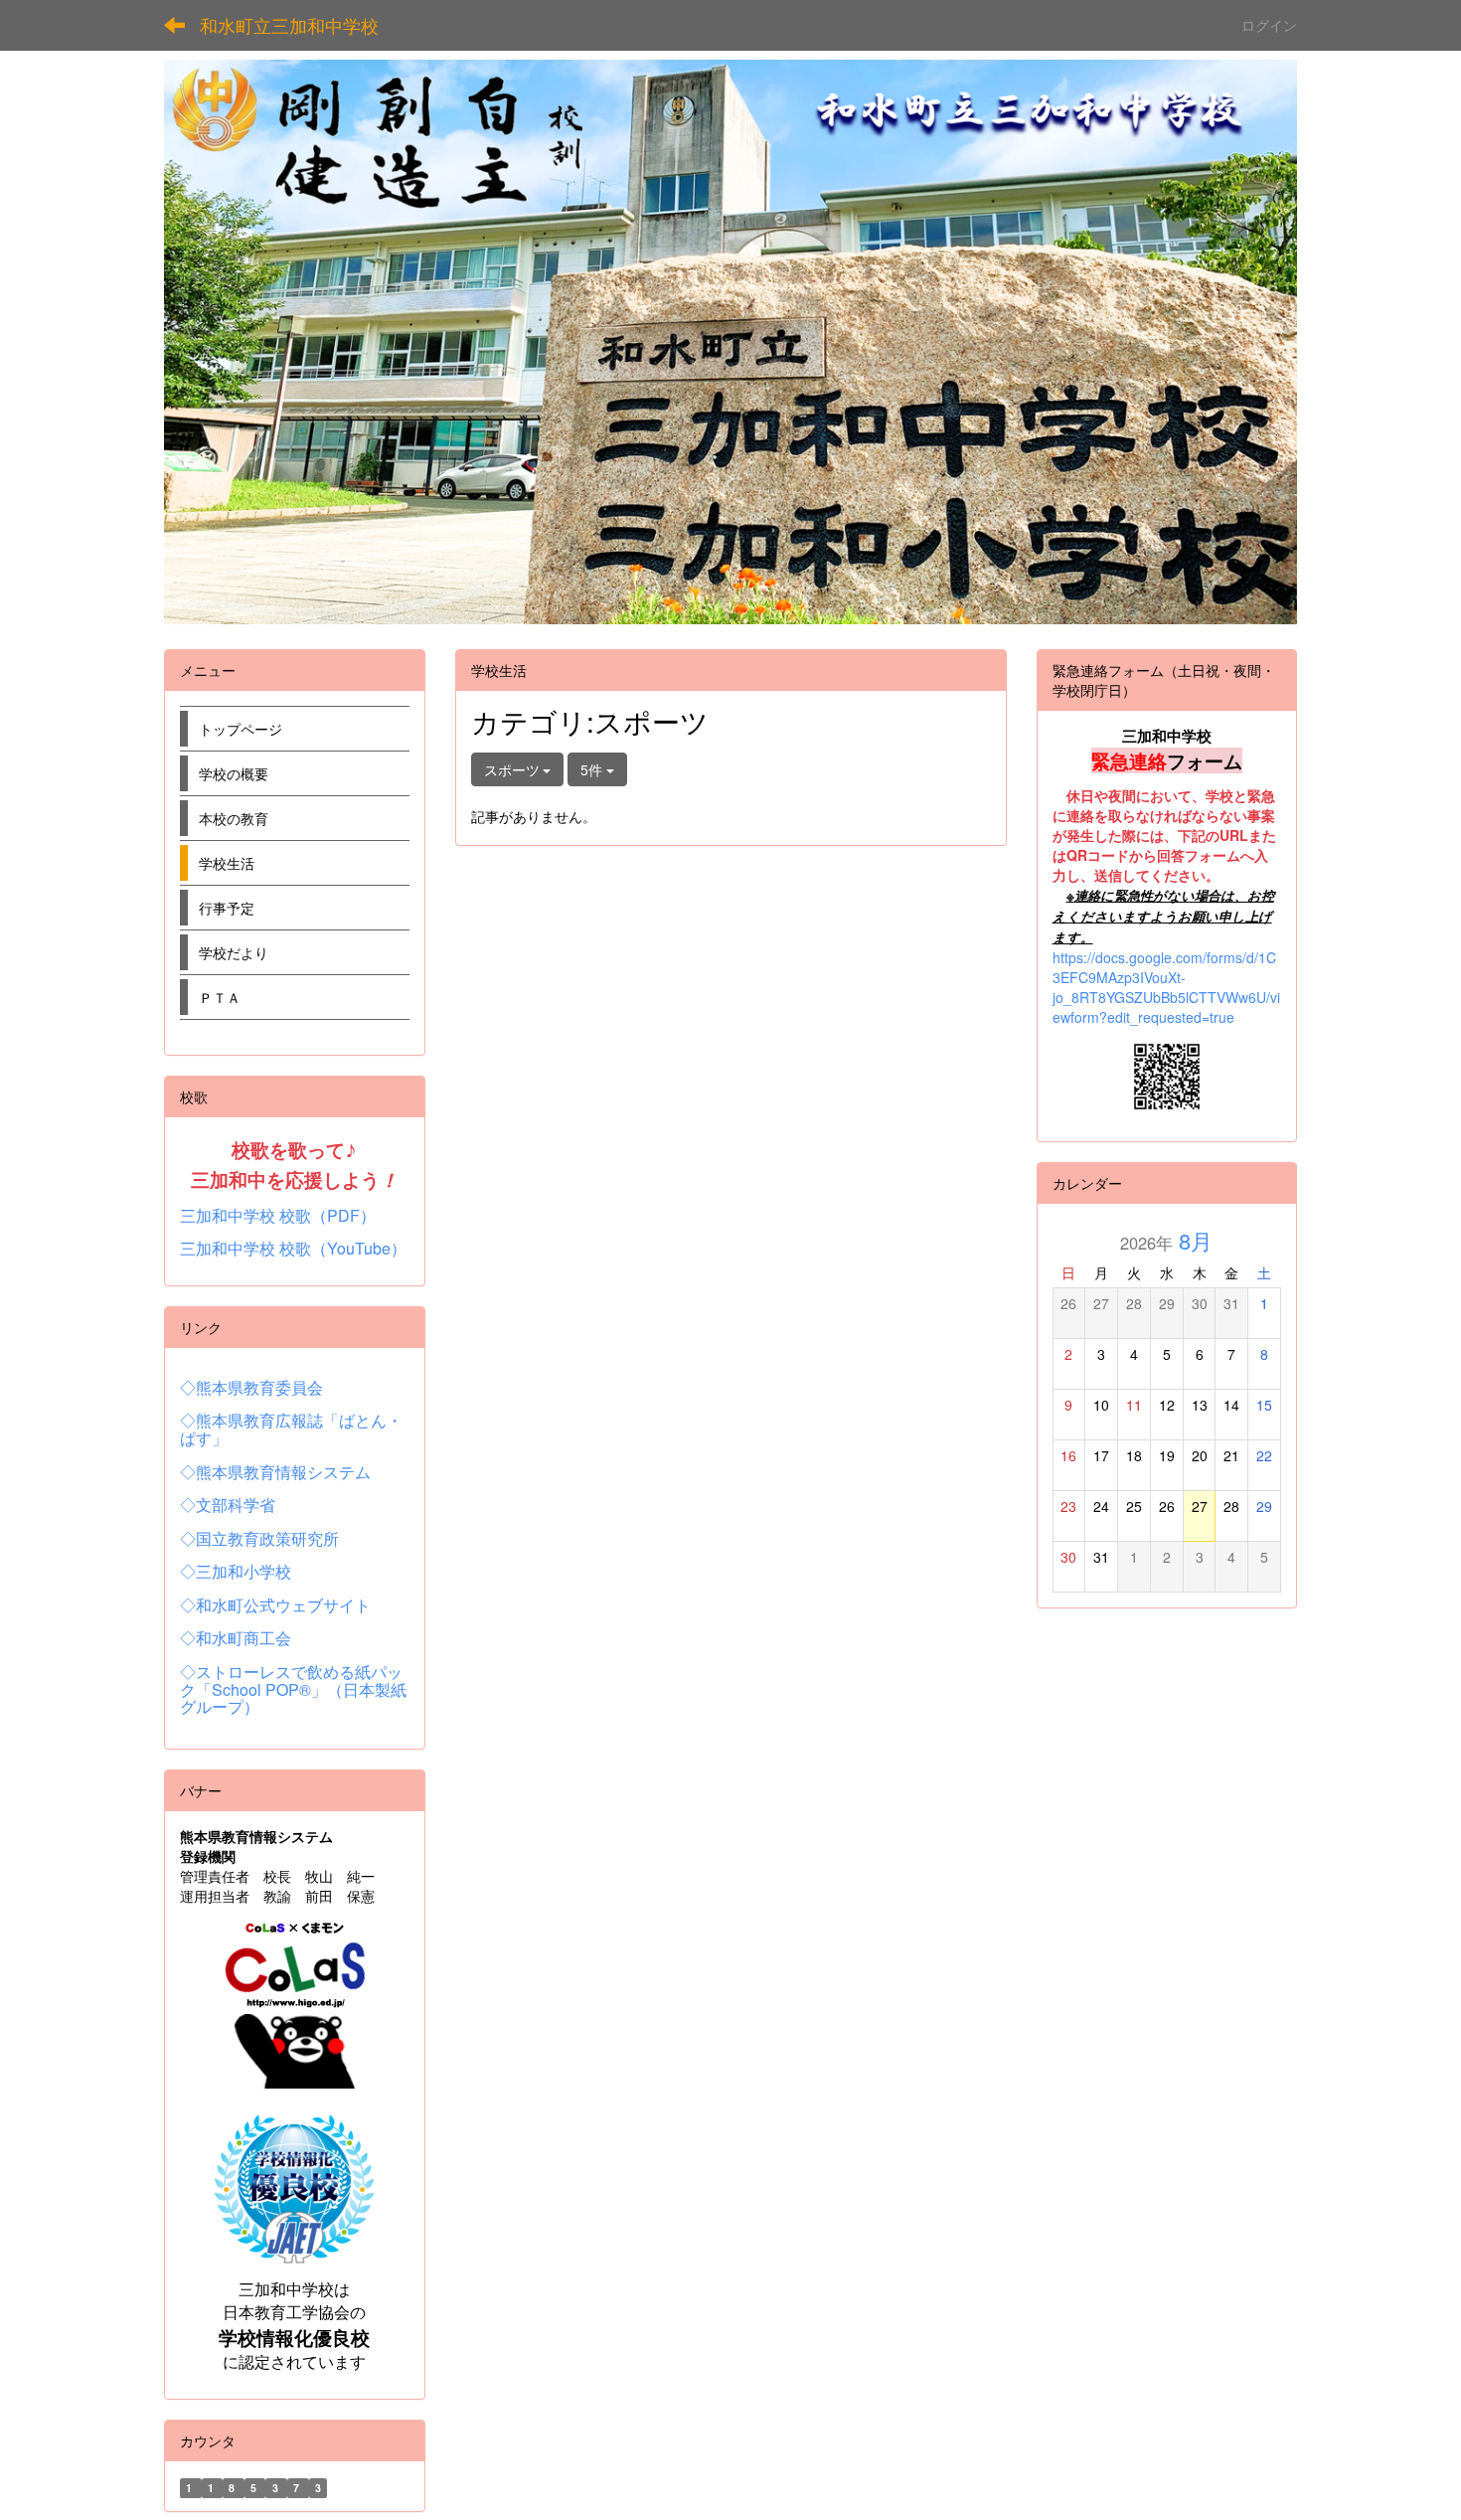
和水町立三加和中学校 (289, 25)
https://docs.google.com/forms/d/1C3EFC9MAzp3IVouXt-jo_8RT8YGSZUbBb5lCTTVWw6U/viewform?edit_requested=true (1166, 987)
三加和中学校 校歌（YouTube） (293, 1248)
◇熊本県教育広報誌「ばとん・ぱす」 (291, 1429)
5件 (593, 769)
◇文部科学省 (228, 1505)
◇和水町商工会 (236, 1638)
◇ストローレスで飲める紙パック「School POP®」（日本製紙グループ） (293, 1689)
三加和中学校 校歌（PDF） (278, 1215)
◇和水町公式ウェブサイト (275, 1605)
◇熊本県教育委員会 (251, 1387)
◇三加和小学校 (236, 1571)
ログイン (1269, 25)
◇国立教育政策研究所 (259, 1538)
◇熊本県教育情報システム (275, 1472)
